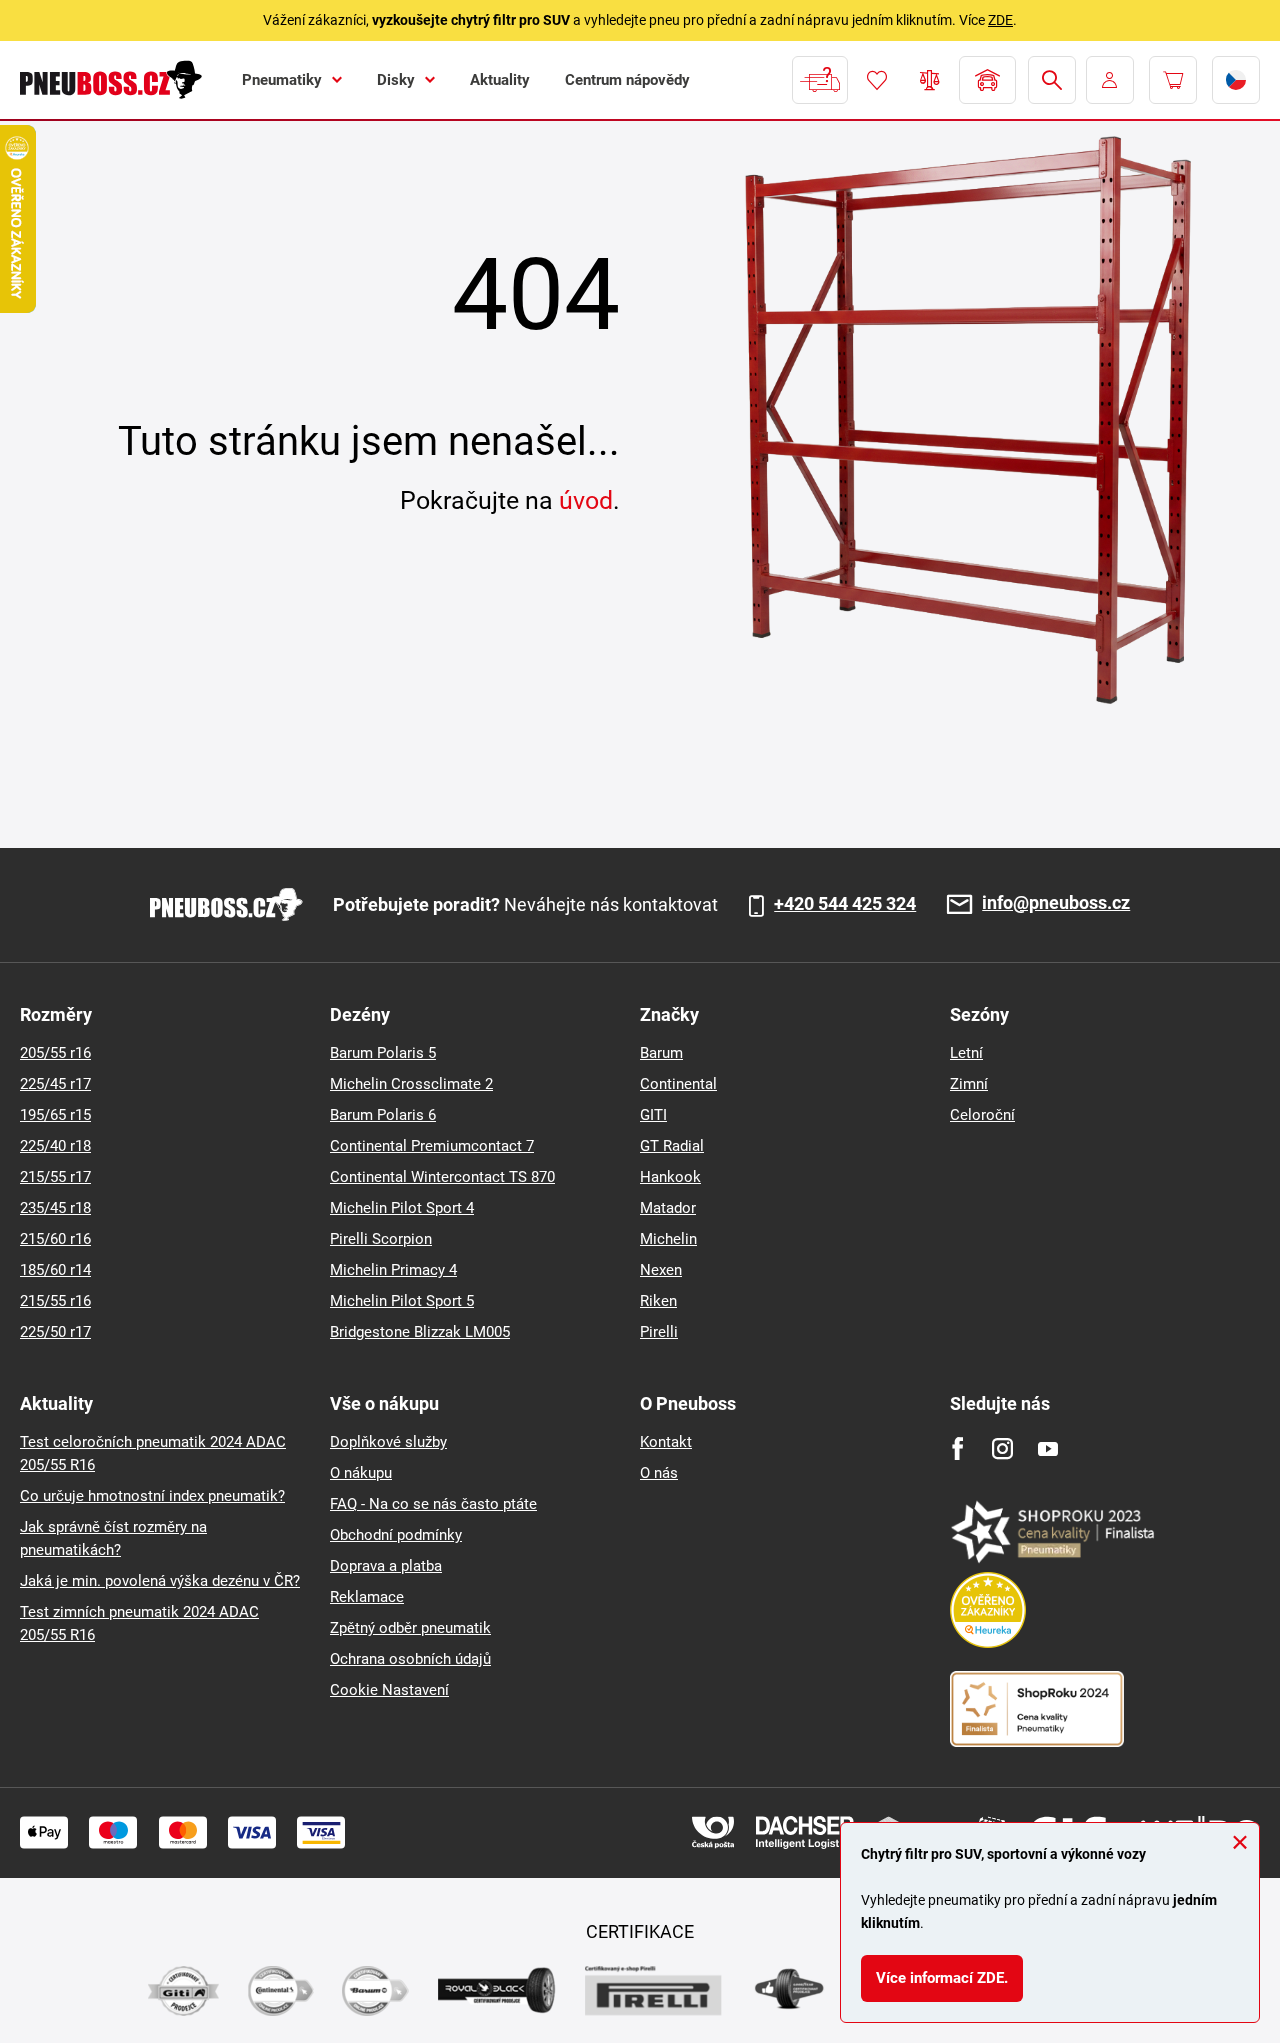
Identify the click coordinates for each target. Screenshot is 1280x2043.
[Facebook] (957, 1448)
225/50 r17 (55, 1332)
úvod (586, 500)
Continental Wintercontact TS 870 (442, 1177)
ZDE (1000, 20)
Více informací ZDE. (942, 1978)
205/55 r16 (55, 1053)
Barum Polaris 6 (383, 1115)
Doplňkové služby (388, 1442)
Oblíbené (877, 80)
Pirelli (659, 1332)
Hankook (670, 1177)
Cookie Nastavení (389, 1690)
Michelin (668, 1239)
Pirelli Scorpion (381, 1239)
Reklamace (367, 1597)
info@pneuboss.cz (1056, 903)
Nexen (661, 1270)
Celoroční (982, 1115)
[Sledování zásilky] (820, 80)
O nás (659, 1473)
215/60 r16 (55, 1239)
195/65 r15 (55, 1115)
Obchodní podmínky (396, 1535)
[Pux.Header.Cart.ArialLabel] (1173, 80)
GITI (653, 1115)
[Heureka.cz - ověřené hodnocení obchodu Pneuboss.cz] (998, 1609)
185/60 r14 (55, 1270)
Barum (661, 1053)
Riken (658, 1301)
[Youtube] (1047, 1448)
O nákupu (361, 1473)
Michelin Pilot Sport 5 (402, 1301)
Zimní (969, 1084)
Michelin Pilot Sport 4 (402, 1208)
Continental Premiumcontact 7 (432, 1146)
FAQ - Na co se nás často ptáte (433, 1504)
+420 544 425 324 (845, 904)
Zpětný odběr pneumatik (410, 1628)
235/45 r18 (55, 1208)
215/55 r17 (55, 1177)
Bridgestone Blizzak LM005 (420, 1332)
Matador (668, 1208)
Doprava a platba (386, 1566)
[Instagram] (1002, 1448)
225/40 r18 (55, 1146)
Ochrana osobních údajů (410, 1659)
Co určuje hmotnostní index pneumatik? (152, 1496)
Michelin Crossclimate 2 (411, 1084)
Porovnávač (930, 80)
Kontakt (666, 1442)
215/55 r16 (55, 1301)
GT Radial (672, 1146)
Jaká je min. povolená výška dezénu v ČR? (160, 1581)
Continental (678, 1084)
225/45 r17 (55, 1084)
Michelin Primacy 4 (393, 1270)
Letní (966, 1053)
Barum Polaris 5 (383, 1053)
